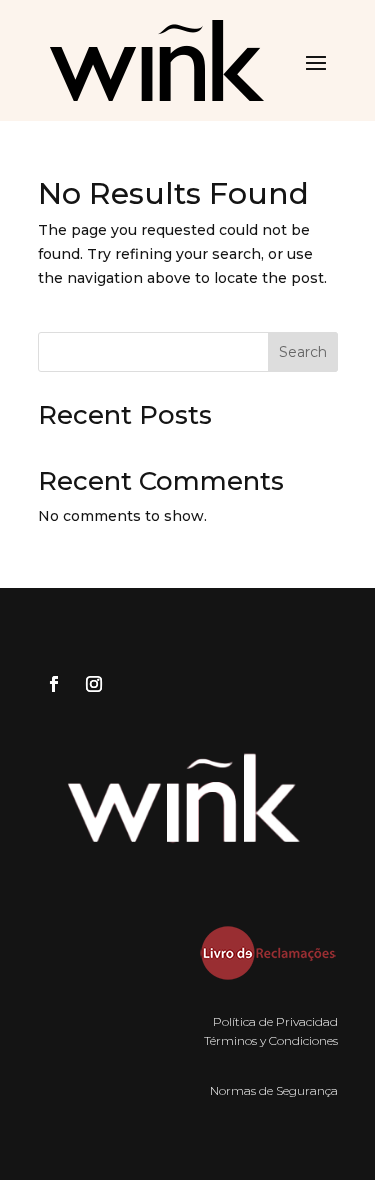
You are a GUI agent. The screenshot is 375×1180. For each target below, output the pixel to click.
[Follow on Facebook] (54, 684)
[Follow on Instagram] (94, 684)
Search (303, 352)
